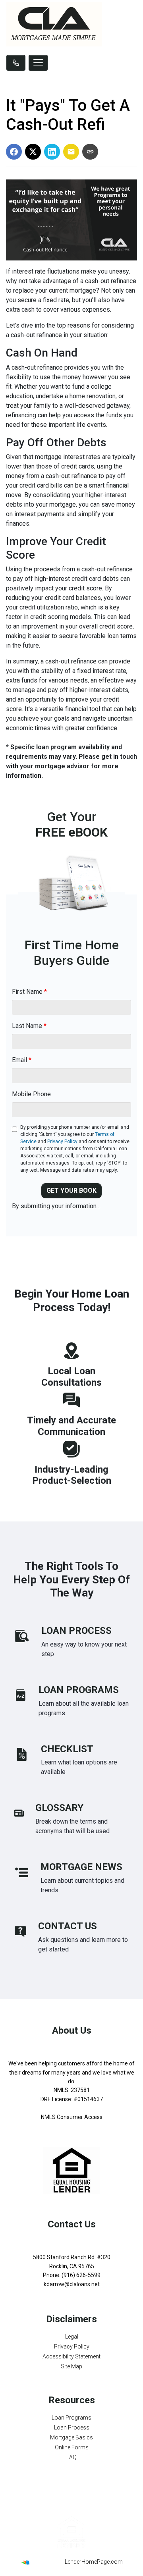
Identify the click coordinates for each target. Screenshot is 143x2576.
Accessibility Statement (71, 2356)
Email (22, 1060)
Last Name (29, 1026)
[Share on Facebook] (14, 152)
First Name (29, 992)
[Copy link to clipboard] (90, 152)
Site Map (71, 2366)
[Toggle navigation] (38, 63)
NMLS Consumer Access (72, 2117)
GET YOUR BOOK (71, 1191)
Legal (72, 2337)
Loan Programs (71, 2418)
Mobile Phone (31, 1094)
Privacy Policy (62, 1141)
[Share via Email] (71, 152)
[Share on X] (33, 152)
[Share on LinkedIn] (52, 152)
